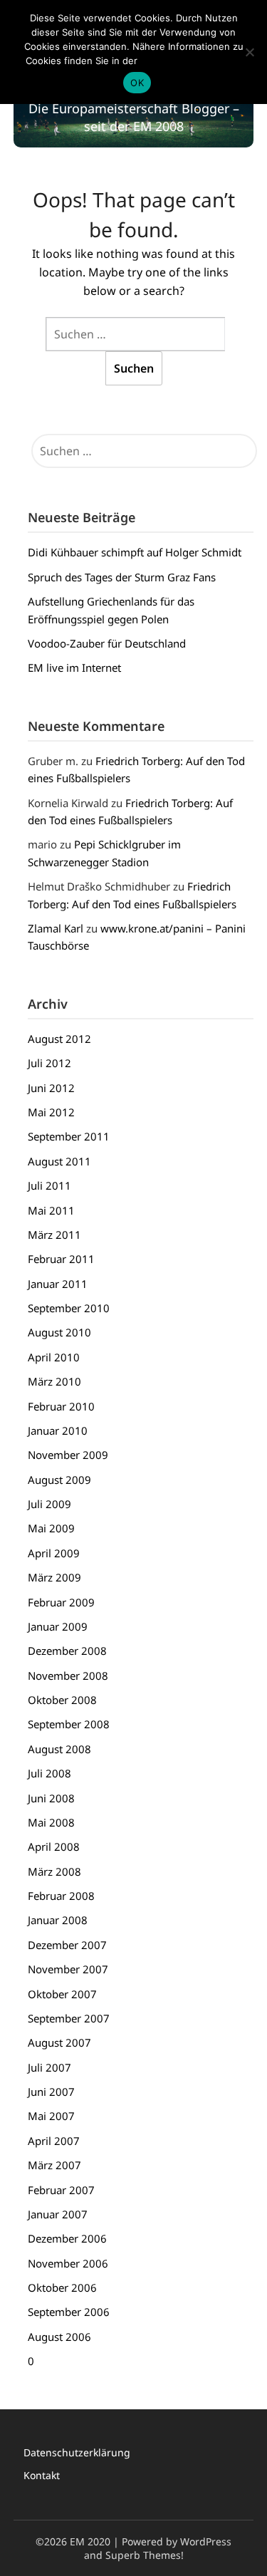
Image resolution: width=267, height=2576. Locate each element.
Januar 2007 (58, 2214)
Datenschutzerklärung (77, 2452)
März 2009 (54, 1577)
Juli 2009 (49, 1504)
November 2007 (68, 1969)
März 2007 (54, 2165)
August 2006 (59, 2337)
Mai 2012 (51, 1112)
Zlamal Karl (56, 928)
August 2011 (59, 1161)
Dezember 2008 (67, 1651)
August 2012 (59, 1039)
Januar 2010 (58, 1430)
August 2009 (59, 1480)
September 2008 (69, 1724)
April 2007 (54, 2141)
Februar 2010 (61, 1406)
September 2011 (69, 1136)
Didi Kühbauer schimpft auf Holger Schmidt (135, 552)
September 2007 (69, 2018)
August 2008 (59, 1749)
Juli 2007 (49, 2067)
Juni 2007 (51, 2092)
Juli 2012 (49, 1063)
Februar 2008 (61, 1896)
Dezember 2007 (67, 1945)
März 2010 (54, 1381)
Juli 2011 (49, 1185)
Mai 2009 (51, 1528)
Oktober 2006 (62, 2287)
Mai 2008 (51, 1822)
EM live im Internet (74, 668)
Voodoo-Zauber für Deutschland (107, 643)
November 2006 (68, 2263)
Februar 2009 (61, 1602)
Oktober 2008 (62, 1700)
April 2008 (54, 1847)
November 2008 (68, 1676)
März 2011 (54, 1235)
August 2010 (59, 1332)
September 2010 (69, 1308)
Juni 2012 (51, 1088)
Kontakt (42, 2475)
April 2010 (54, 1357)
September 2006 (69, 2312)
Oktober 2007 (62, 1994)
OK (137, 83)
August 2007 (59, 2042)
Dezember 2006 (67, 2238)
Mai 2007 (51, 2116)
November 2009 (68, 1455)
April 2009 (54, 1553)
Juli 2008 (49, 1773)
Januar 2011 (58, 1284)
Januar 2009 (58, 1626)
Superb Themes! (145, 2555)
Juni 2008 (51, 1798)
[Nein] (249, 52)
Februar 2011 (61, 1259)
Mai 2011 (51, 1210)
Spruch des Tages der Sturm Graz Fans (122, 577)
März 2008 (54, 1871)
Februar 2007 (61, 2190)
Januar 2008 (58, 1920)
